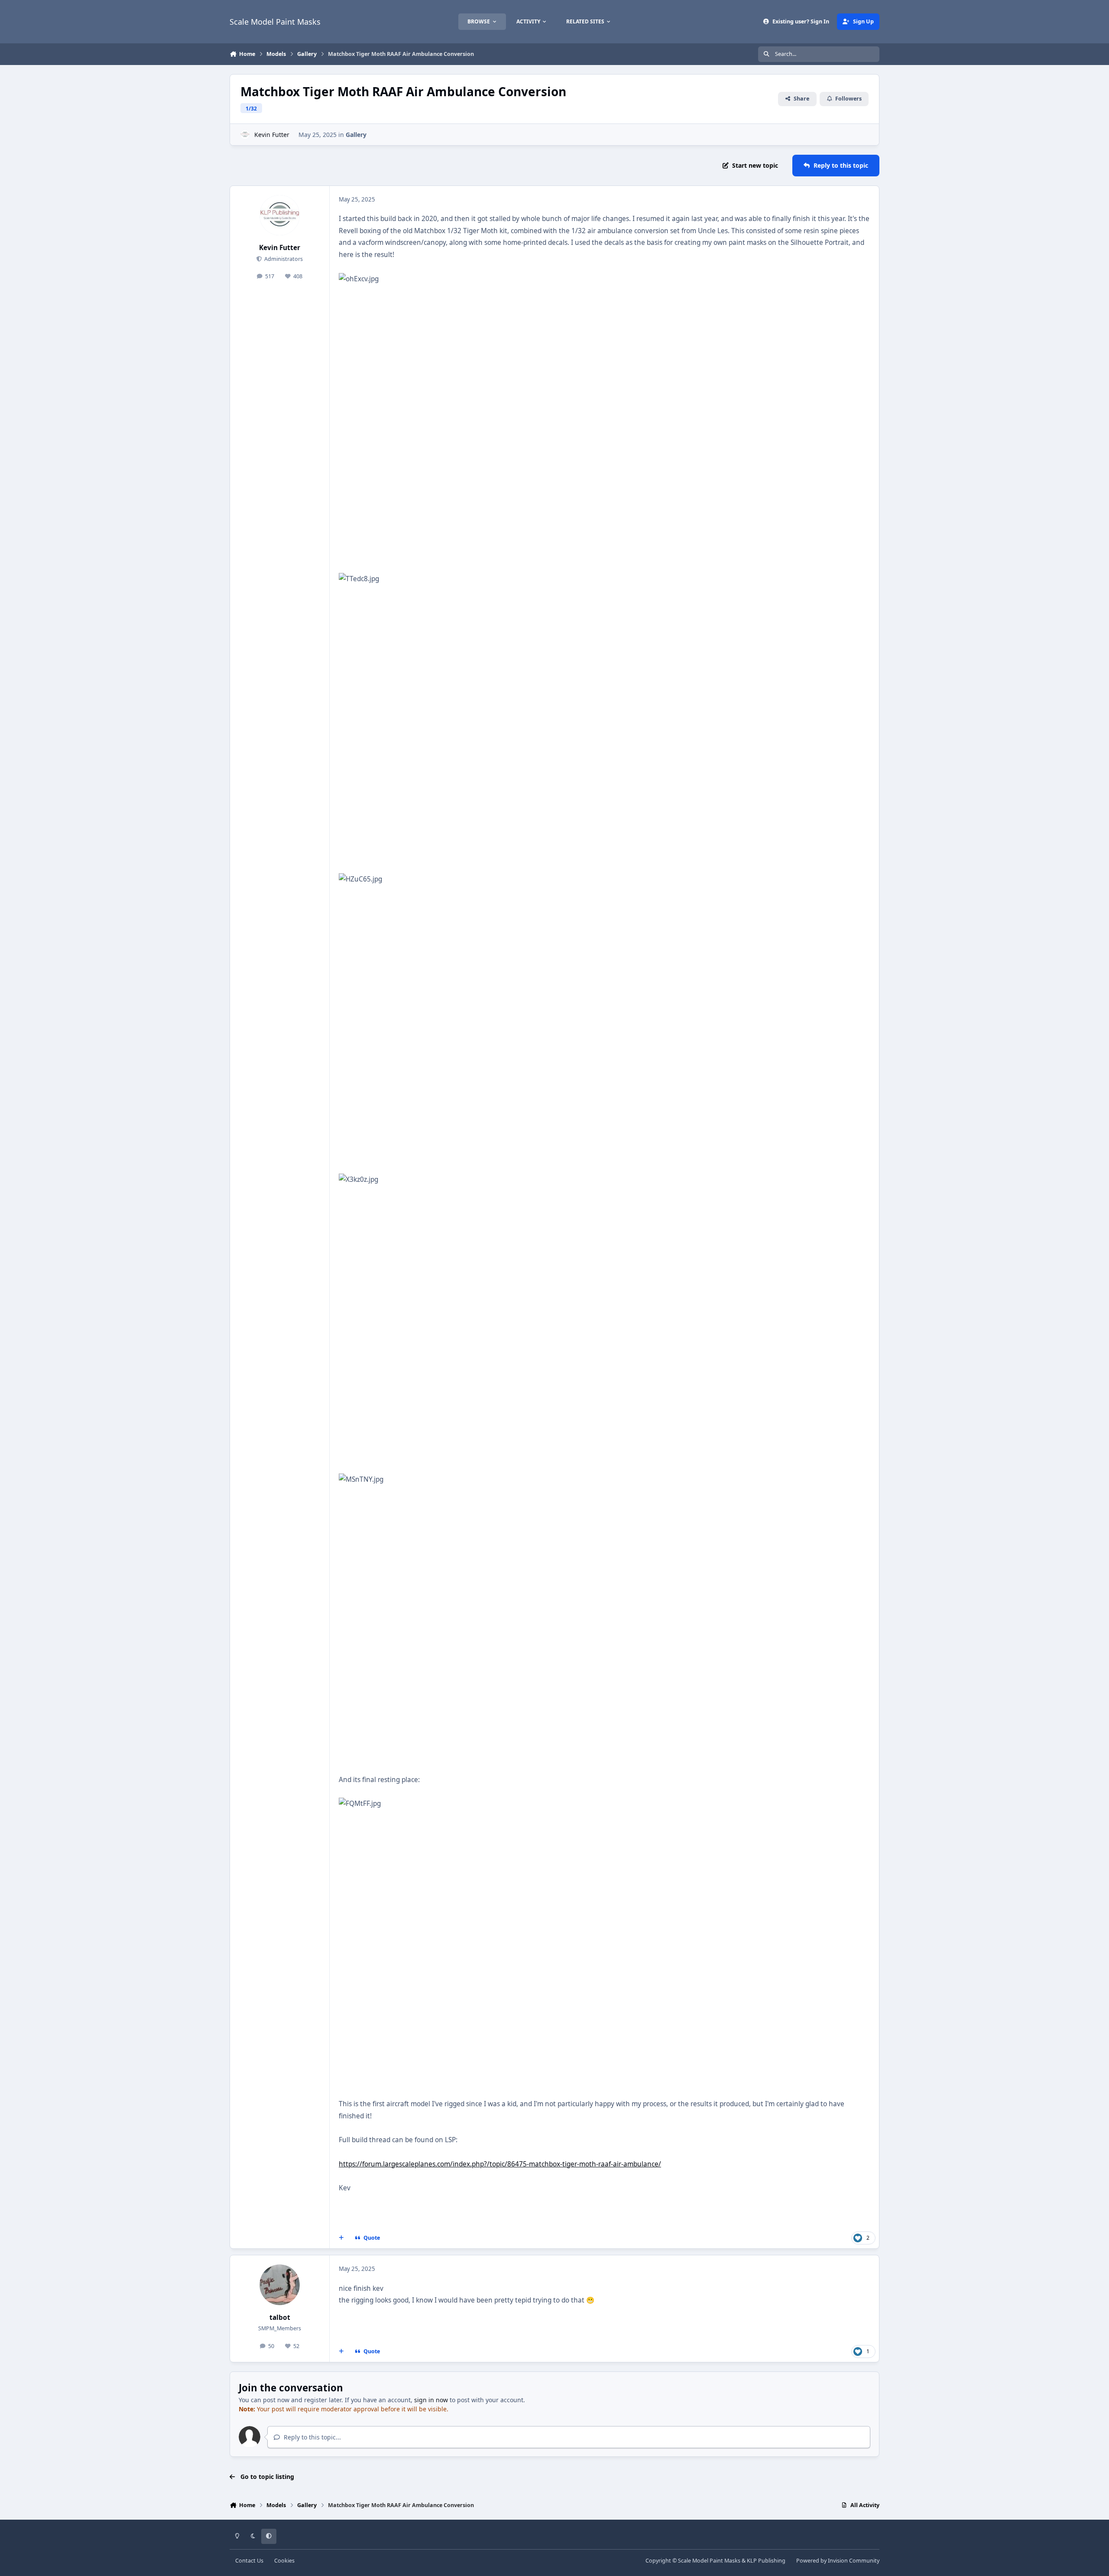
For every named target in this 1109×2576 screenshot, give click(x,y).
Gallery (356, 135)
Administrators (283, 259)
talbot (280, 2317)
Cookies (284, 2561)
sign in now (431, 2400)
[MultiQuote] (341, 2238)
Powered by (838, 2561)
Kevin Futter (272, 135)
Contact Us (249, 2561)
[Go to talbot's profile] (280, 2285)
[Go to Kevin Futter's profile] (245, 135)
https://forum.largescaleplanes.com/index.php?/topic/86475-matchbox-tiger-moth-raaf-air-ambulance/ (500, 2164)
